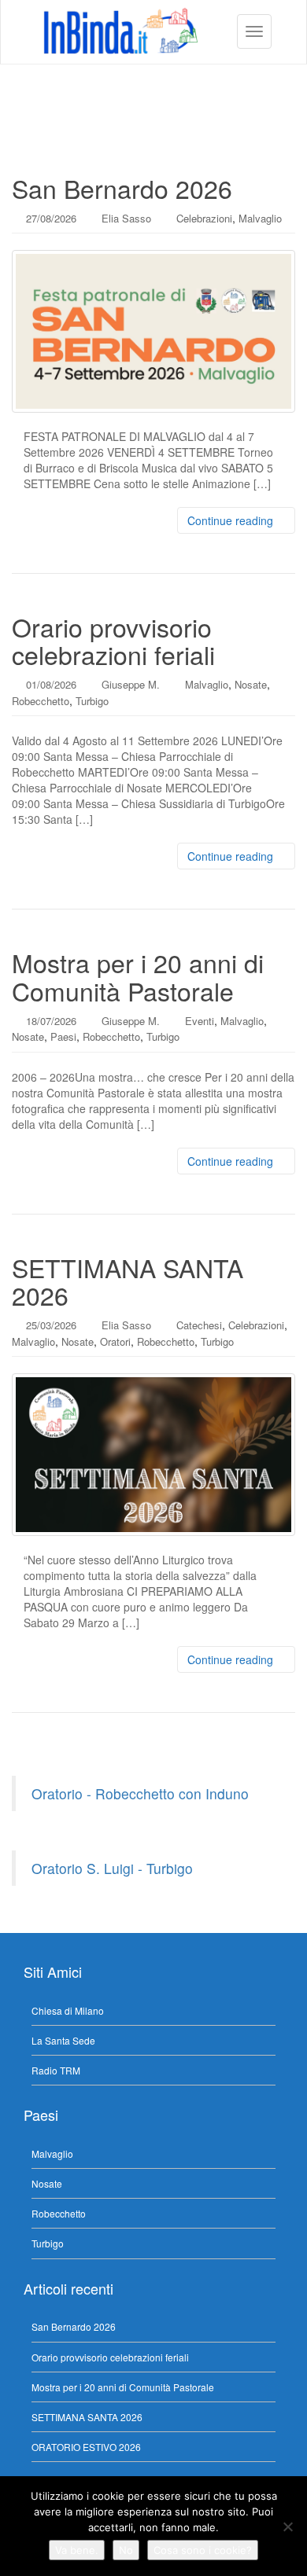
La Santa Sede (63, 2040)
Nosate (251, 684)
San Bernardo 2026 (122, 188)
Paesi (63, 1036)
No (126, 2550)
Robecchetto (41, 701)
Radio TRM (56, 2070)
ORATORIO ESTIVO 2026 (86, 2447)
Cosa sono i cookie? (203, 2550)
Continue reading (232, 520)
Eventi (200, 1021)
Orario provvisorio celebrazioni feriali (113, 640)
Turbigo (92, 701)
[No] (287, 2526)
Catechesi (199, 1325)
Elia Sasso (126, 218)
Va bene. (77, 2550)
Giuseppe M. (131, 684)
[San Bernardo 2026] (153, 331)
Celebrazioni (204, 218)
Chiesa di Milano (68, 2010)
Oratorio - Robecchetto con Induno (140, 1793)
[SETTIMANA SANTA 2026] (153, 1455)
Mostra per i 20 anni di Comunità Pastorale (138, 976)
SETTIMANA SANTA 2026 (128, 1281)
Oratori (115, 1341)
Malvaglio (260, 218)
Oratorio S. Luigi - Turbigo (112, 1868)
